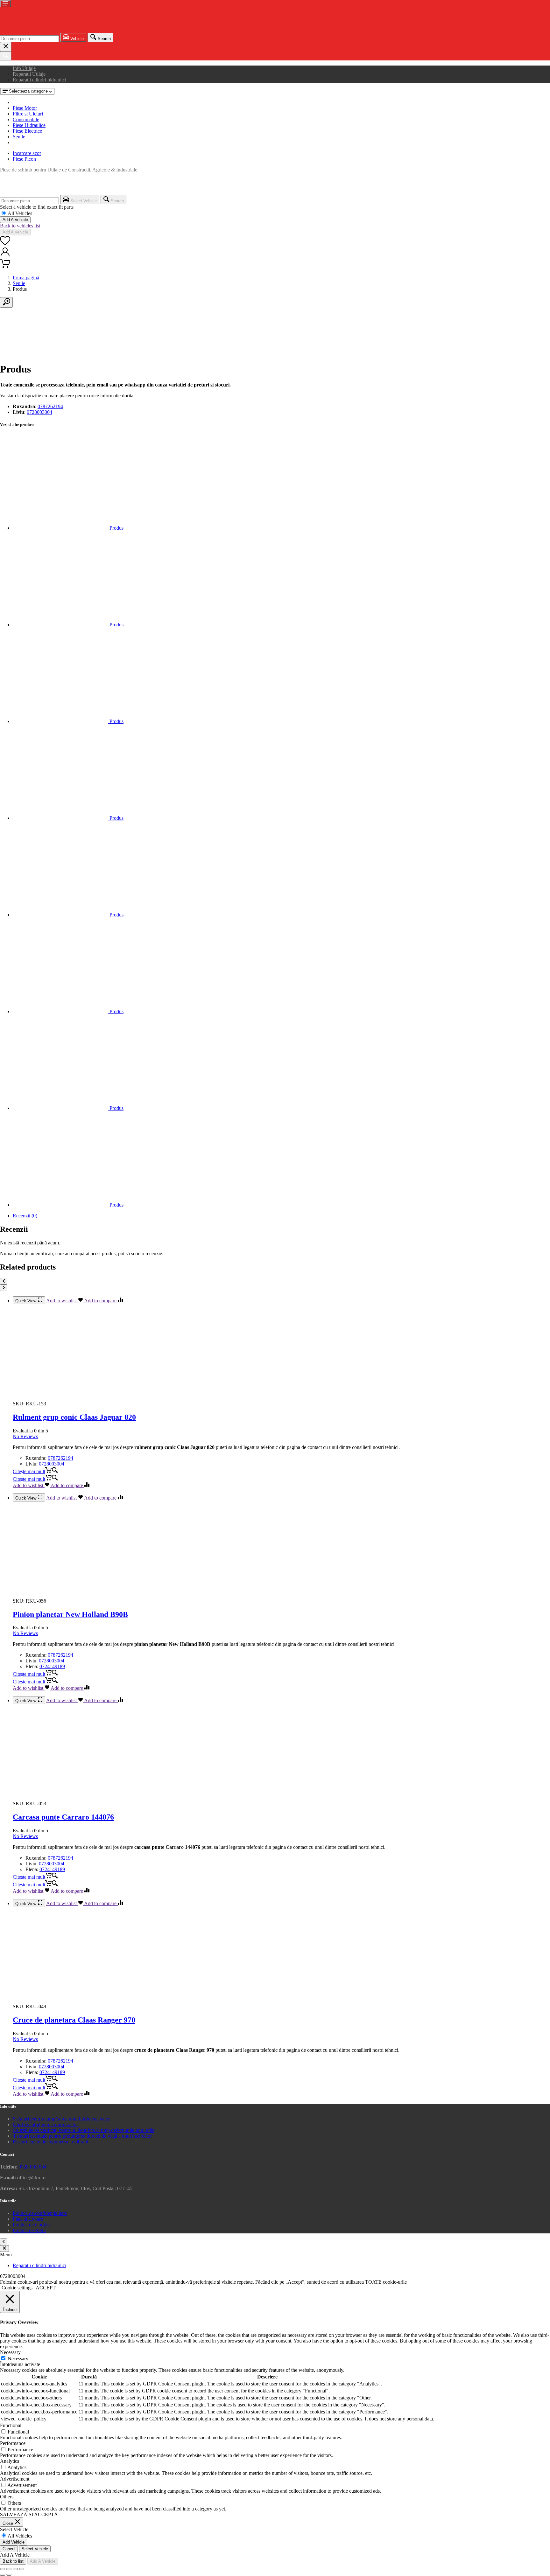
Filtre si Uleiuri (28, 114)
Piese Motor (25, 108)
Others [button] (7, 2497)
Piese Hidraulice (29, 125)
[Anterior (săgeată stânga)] (3, 2575)
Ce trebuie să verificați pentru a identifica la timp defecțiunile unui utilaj (84, 2130)
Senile (19, 137)
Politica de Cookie (31, 2225)
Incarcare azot (27, 153)
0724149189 (52, 1666)
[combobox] (29, 39)
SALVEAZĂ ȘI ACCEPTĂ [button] (29, 2514)
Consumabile (26, 119)
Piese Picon (24, 159)
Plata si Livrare (28, 2219)
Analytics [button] (10, 2461)
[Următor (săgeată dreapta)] (9, 2575)
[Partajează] (15, 2569)
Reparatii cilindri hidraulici (39, 80)
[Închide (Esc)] (22, 2569)
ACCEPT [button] (46, 2288)
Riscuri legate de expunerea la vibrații (50, 2142)
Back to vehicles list (20, 226)
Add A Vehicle (15, 220)
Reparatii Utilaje (29, 74)
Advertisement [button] (15, 2479)
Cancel (9, 2549)
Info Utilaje (24, 68)
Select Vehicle (35, 2549)
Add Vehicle (14, 2542)
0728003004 (39, 412)
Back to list (13, 2561)
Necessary (18, 2359)
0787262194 (50, 406)
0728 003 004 (32, 2167)
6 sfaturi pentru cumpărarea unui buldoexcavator (61, 2119)
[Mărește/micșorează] (3, 2569)
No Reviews (25, 1436)
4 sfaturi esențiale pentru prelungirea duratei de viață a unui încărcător (82, 2136)
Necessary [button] (10, 2352)
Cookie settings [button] (17, 2288)
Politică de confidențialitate (40, 2213)
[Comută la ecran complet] (9, 2569)
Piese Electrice (27, 131)
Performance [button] (13, 2443)
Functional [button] (11, 2425)
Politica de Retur (29, 2230)
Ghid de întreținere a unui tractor (45, 2124)
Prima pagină (26, 278)
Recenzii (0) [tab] (25, 1216)
